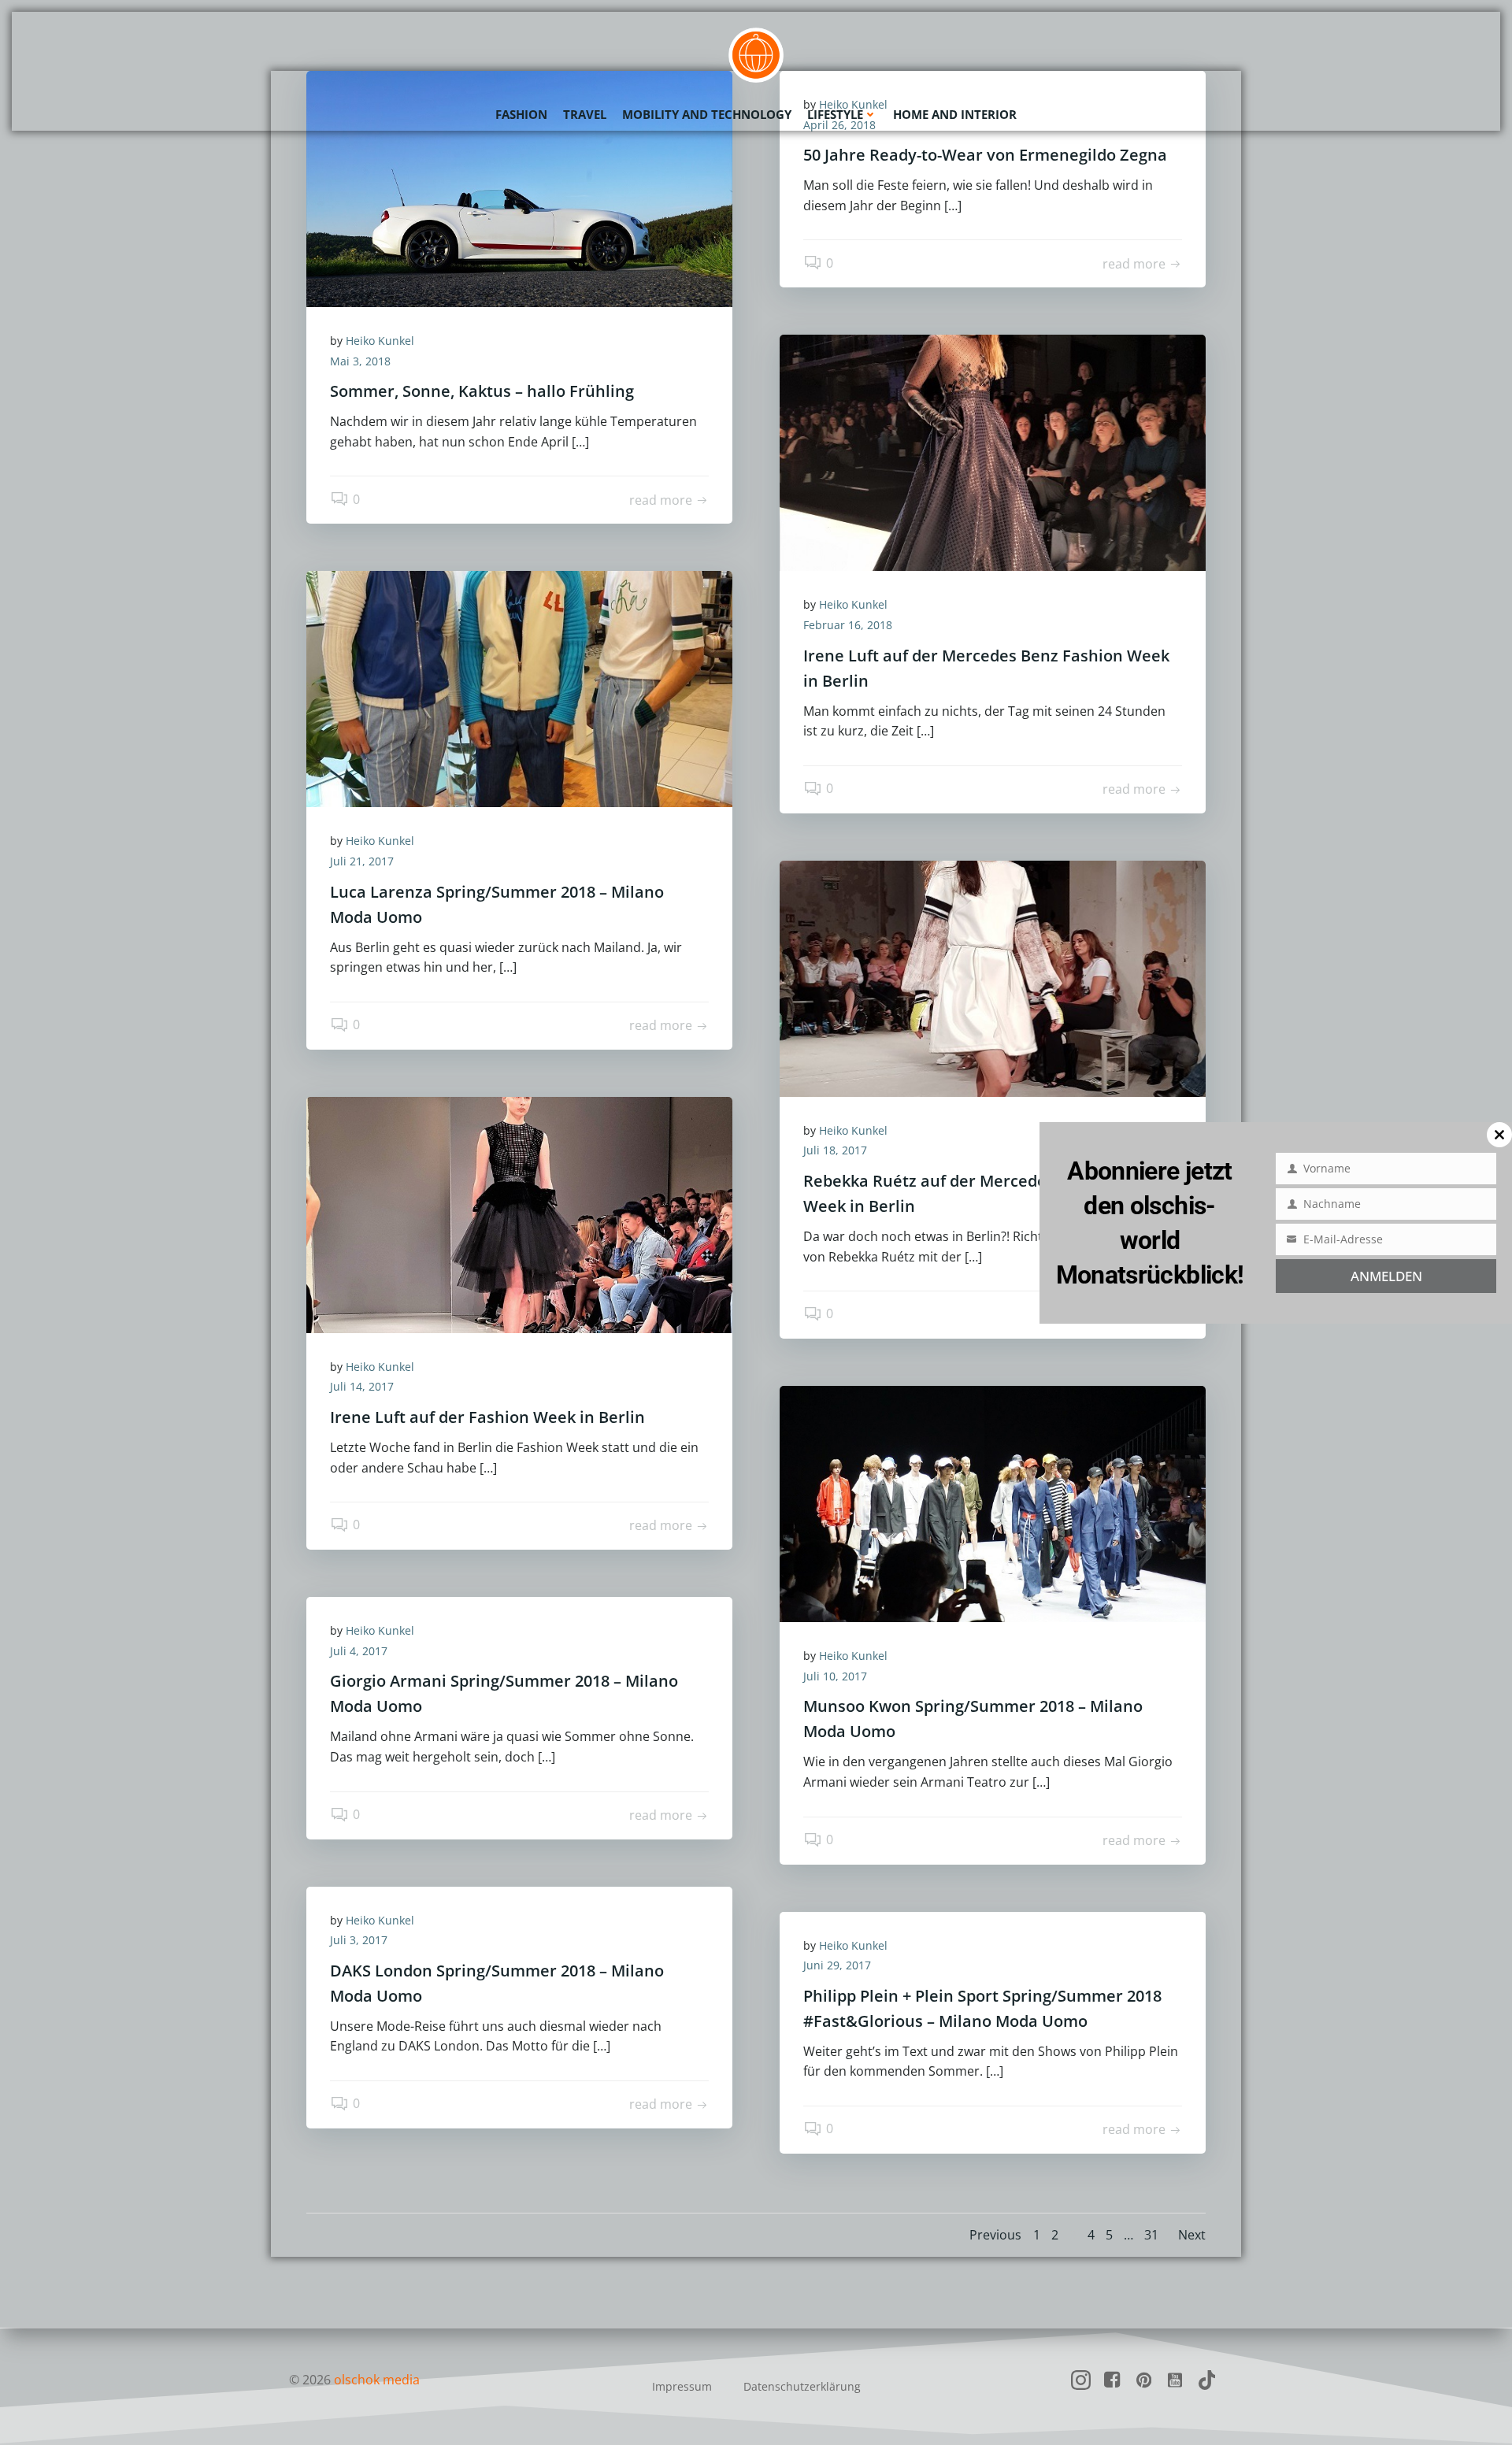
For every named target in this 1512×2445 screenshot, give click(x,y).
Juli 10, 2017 (835, 1676)
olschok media (377, 2380)
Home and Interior (955, 114)
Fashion (521, 114)
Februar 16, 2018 (848, 625)
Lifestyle (835, 114)
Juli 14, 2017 (362, 1386)
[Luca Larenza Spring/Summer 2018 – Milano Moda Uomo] (519, 688)
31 (1151, 2235)
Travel (585, 114)
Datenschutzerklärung (802, 2386)
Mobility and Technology (707, 114)
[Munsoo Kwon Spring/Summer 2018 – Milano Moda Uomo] (993, 1502)
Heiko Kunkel (380, 341)
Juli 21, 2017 (362, 861)
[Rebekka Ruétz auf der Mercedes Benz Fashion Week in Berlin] (993, 977)
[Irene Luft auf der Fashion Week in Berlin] (519, 1213)
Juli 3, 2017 (359, 1940)
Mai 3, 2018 (360, 361)
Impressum (682, 2386)
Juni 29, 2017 (837, 1965)
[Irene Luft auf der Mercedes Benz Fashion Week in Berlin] (993, 452)
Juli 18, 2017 (835, 1150)
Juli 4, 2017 (359, 1651)
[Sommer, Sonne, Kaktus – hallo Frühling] (519, 187)
